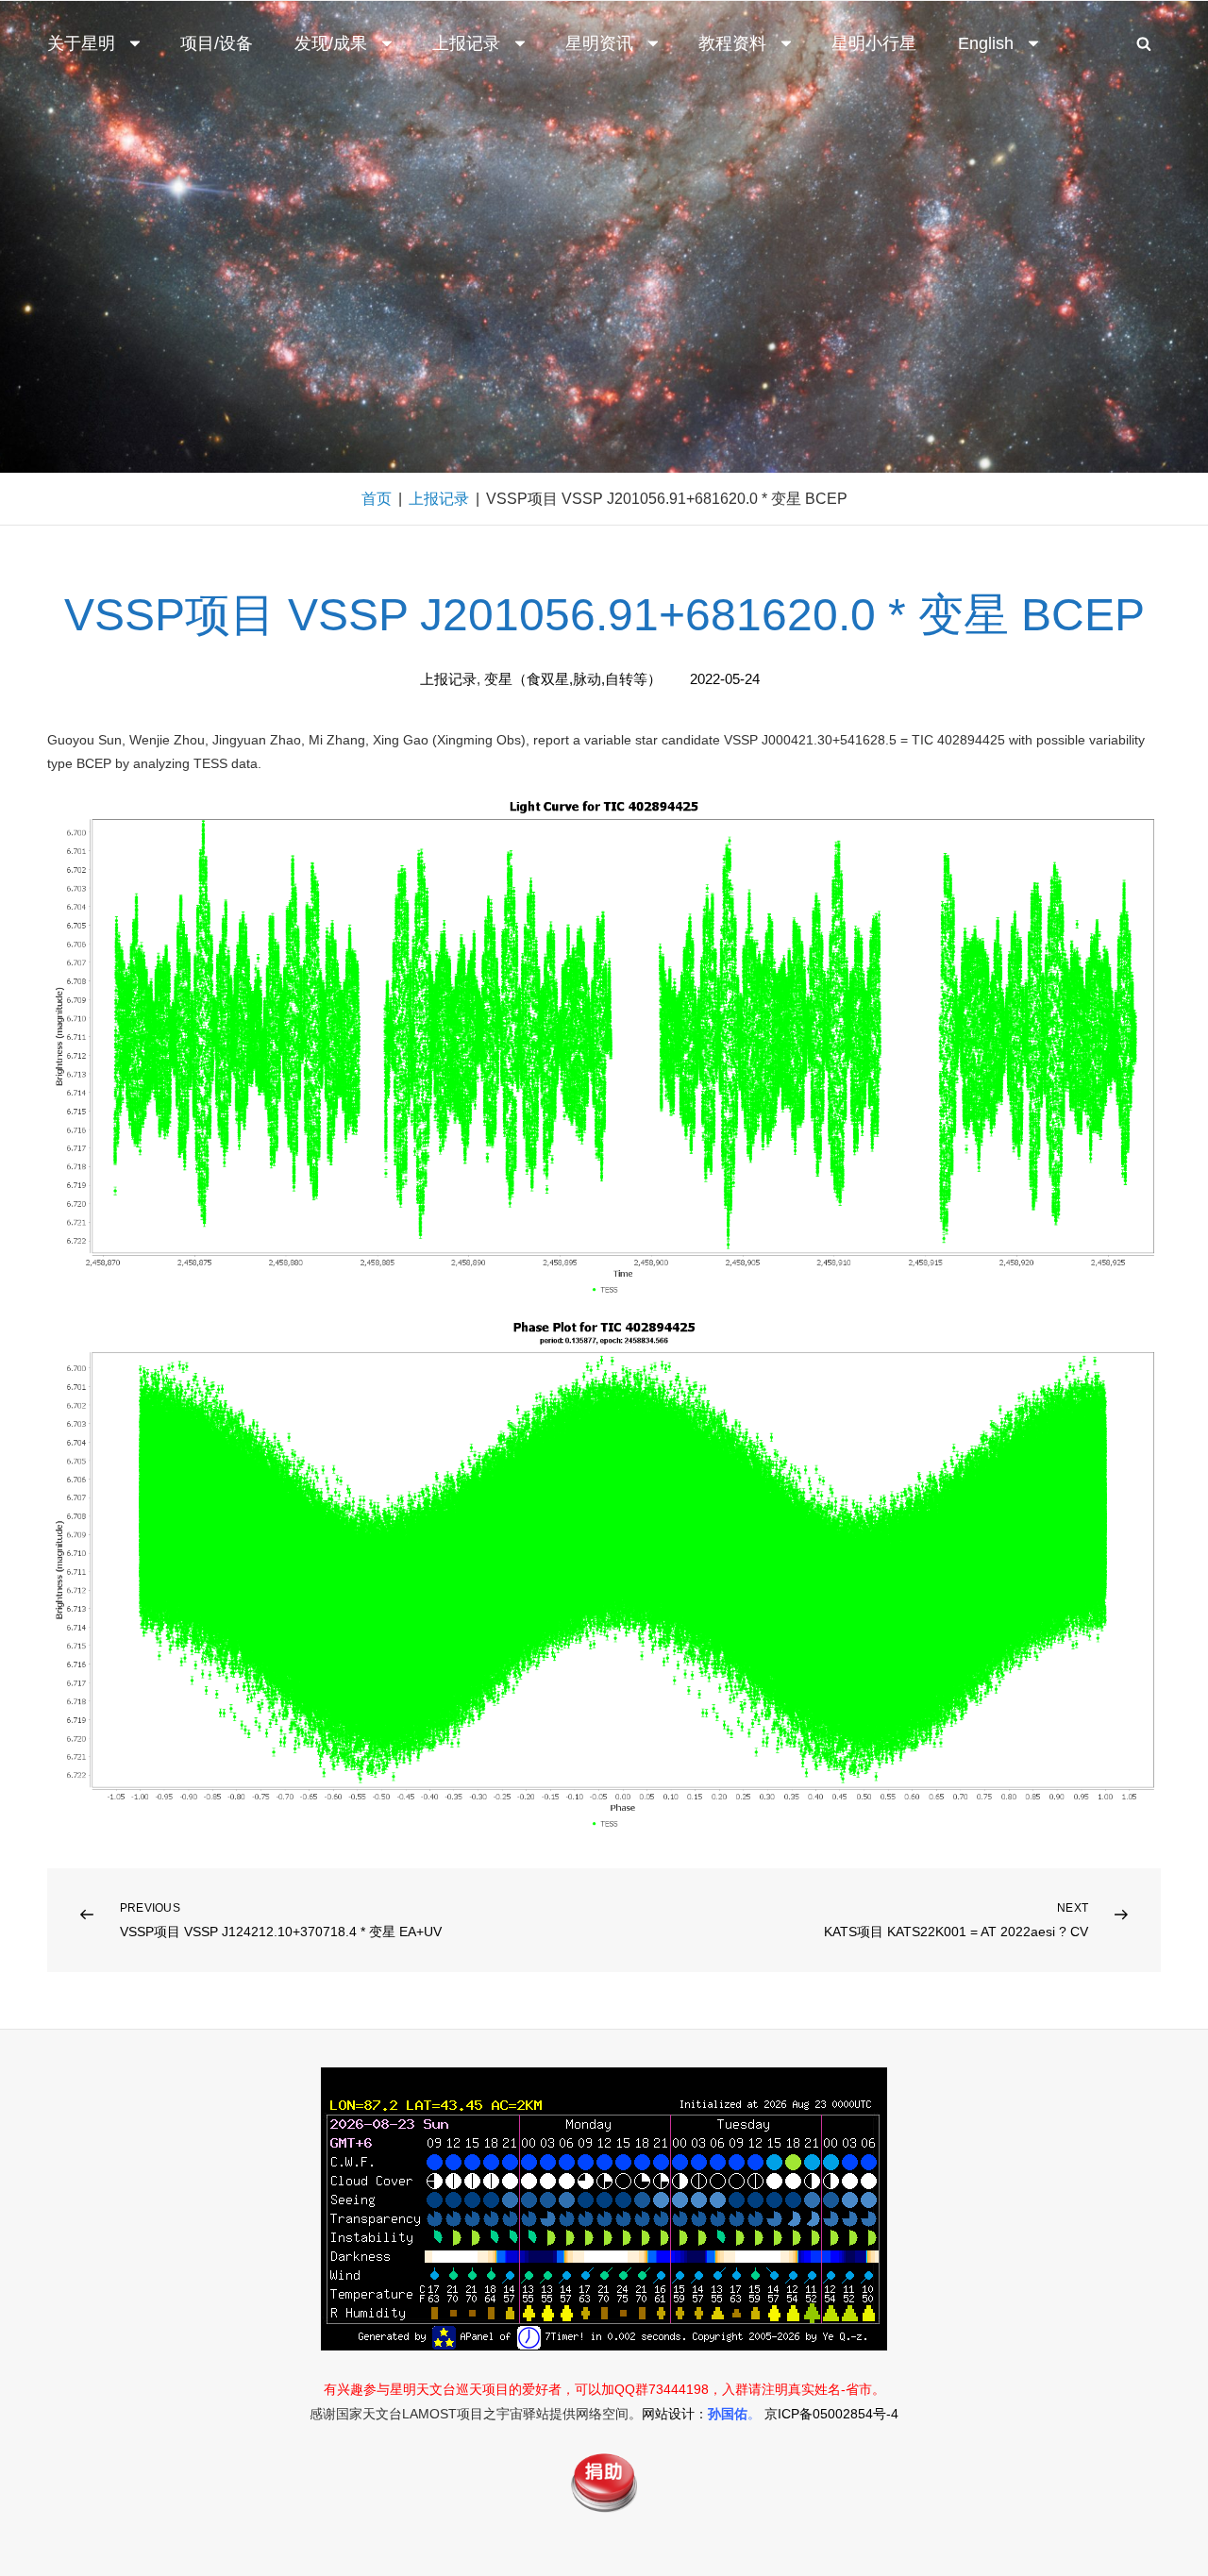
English (986, 43)
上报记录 (466, 43)
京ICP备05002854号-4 (831, 2414)
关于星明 (81, 43)
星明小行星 (874, 43)
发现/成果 (331, 43)
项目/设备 (217, 43)
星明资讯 (599, 43)
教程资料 (732, 43)
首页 (377, 499)
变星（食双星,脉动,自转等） (573, 679)
